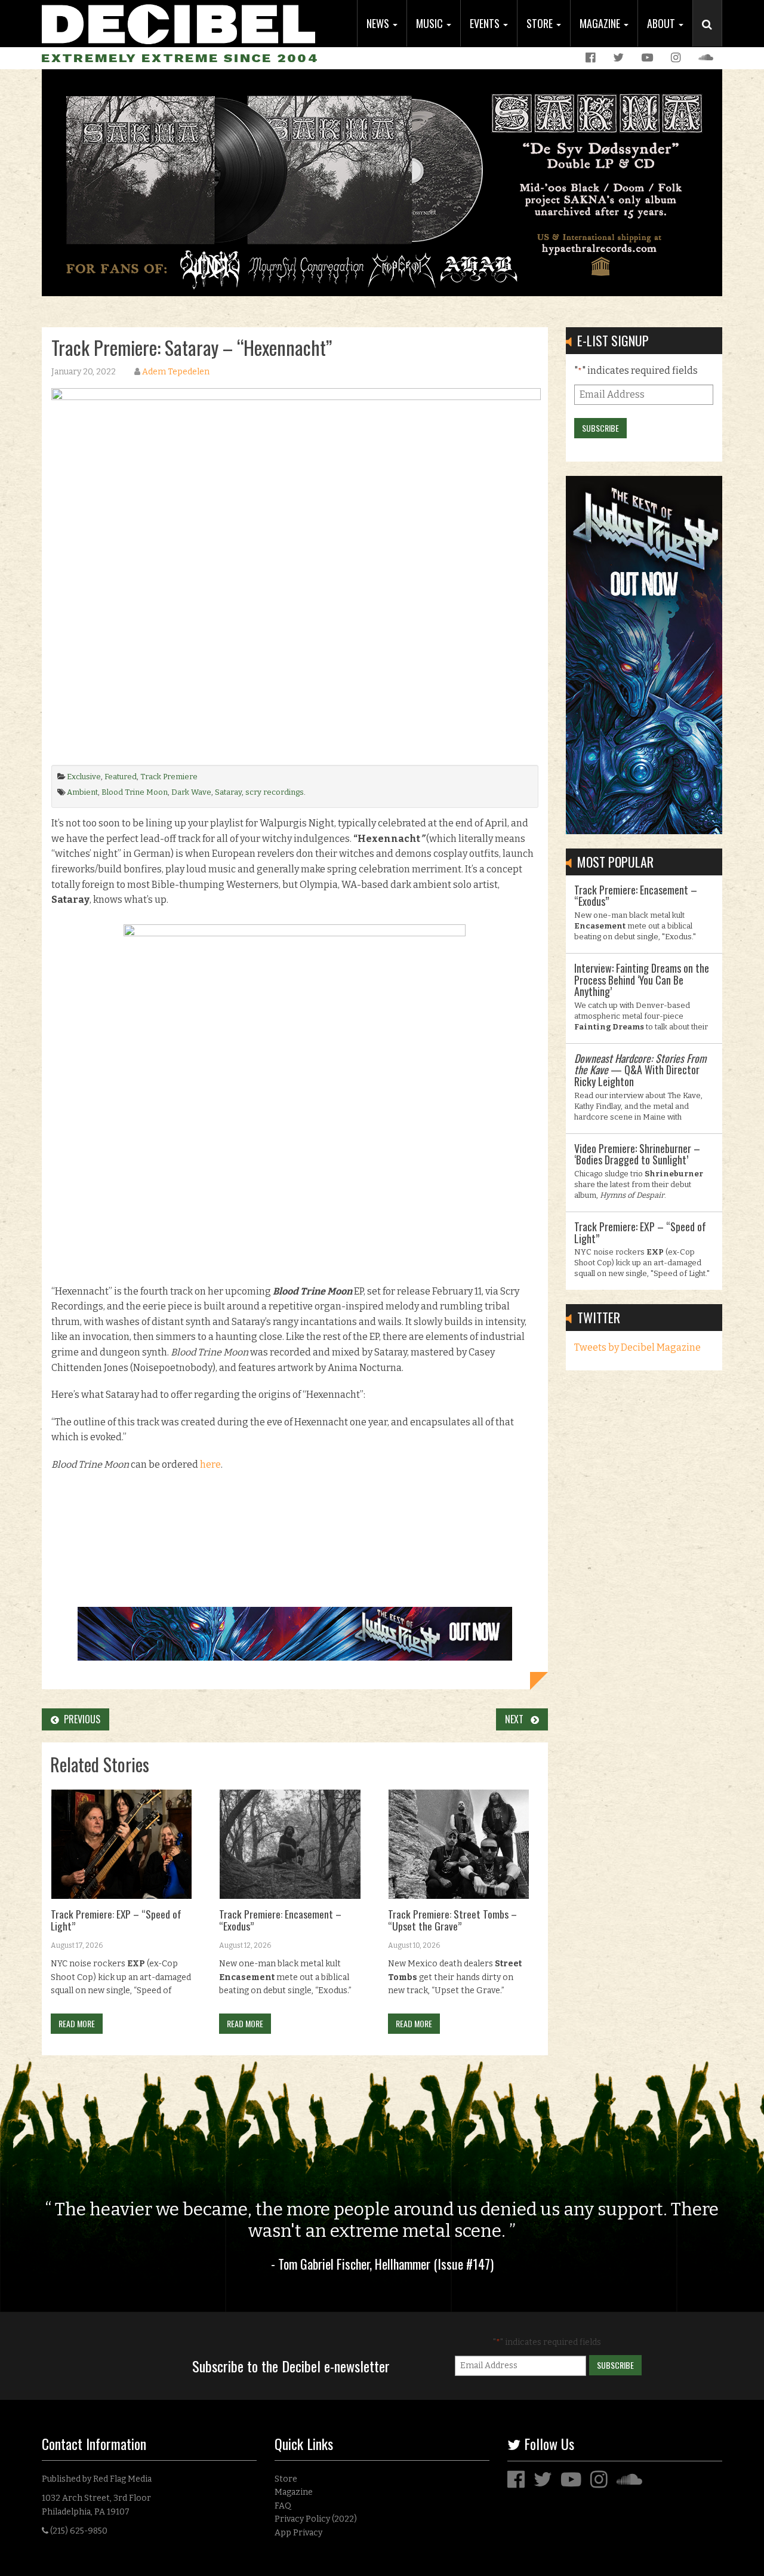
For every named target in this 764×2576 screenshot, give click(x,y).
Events (486, 23)
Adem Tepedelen (176, 372)
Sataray (228, 792)
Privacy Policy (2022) (316, 2519)
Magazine (601, 23)
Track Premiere (169, 777)
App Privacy (298, 2533)
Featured (121, 777)
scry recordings (275, 792)
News (379, 23)
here (210, 1464)
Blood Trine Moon (135, 792)
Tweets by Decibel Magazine (637, 1347)
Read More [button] (77, 2023)
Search (712, 36)
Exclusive (84, 777)
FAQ (283, 2506)
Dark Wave (191, 792)
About (662, 23)
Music (431, 23)
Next (518, 1719)
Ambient (82, 792)
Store (541, 23)
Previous (80, 1719)
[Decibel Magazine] (178, 22)
